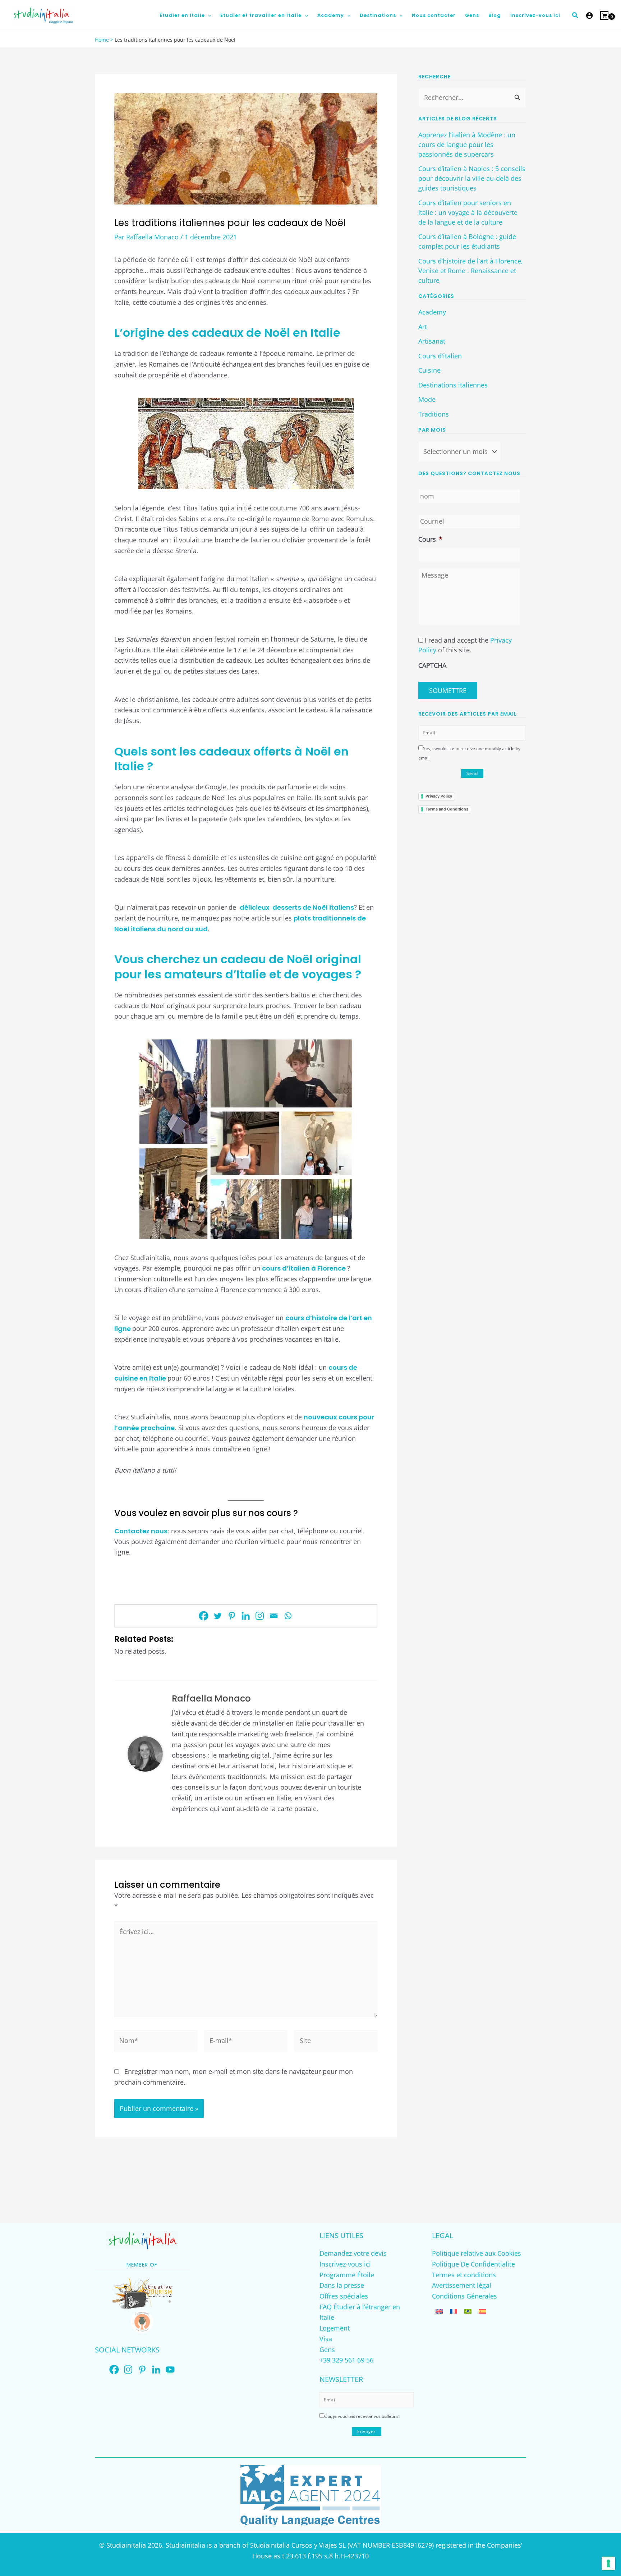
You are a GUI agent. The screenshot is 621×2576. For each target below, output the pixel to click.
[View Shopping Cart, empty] (604, 15)
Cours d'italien (440, 356)
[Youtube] (170, 2370)
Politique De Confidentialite (473, 2264)
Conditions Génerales (464, 2296)
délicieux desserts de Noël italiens (297, 907)
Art (423, 327)
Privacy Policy (439, 796)
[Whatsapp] (288, 1616)
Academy (432, 312)
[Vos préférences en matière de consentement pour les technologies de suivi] (608, 2563)
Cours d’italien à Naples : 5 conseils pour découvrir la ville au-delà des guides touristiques (472, 178)
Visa (326, 2339)
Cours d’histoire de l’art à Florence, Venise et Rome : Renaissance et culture (471, 271)
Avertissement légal (462, 2285)
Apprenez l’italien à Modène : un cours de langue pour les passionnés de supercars (467, 144)
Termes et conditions (464, 2275)
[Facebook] (204, 1616)
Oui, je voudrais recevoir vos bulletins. (362, 2416)
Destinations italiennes (453, 385)
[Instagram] (260, 1616)
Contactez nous (141, 1531)
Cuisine (429, 370)
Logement (335, 2328)
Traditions (434, 414)
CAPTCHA (432, 665)
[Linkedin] (246, 1616)
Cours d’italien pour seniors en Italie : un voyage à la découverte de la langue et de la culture (468, 212)
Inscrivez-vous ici (345, 2264)
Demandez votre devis (353, 2253)
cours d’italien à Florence (305, 1268)
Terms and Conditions (447, 809)
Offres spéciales (344, 2296)
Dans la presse (342, 2285)
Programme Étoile (347, 2275)
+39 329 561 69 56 (346, 2360)
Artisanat (432, 341)
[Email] (274, 1616)
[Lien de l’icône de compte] (589, 15)
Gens (327, 2350)
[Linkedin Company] (156, 2370)
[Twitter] (218, 1616)
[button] (208, 15)
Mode (427, 399)
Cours (430, 539)
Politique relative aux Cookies (477, 2253)
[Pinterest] (232, 1616)
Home (102, 40)
